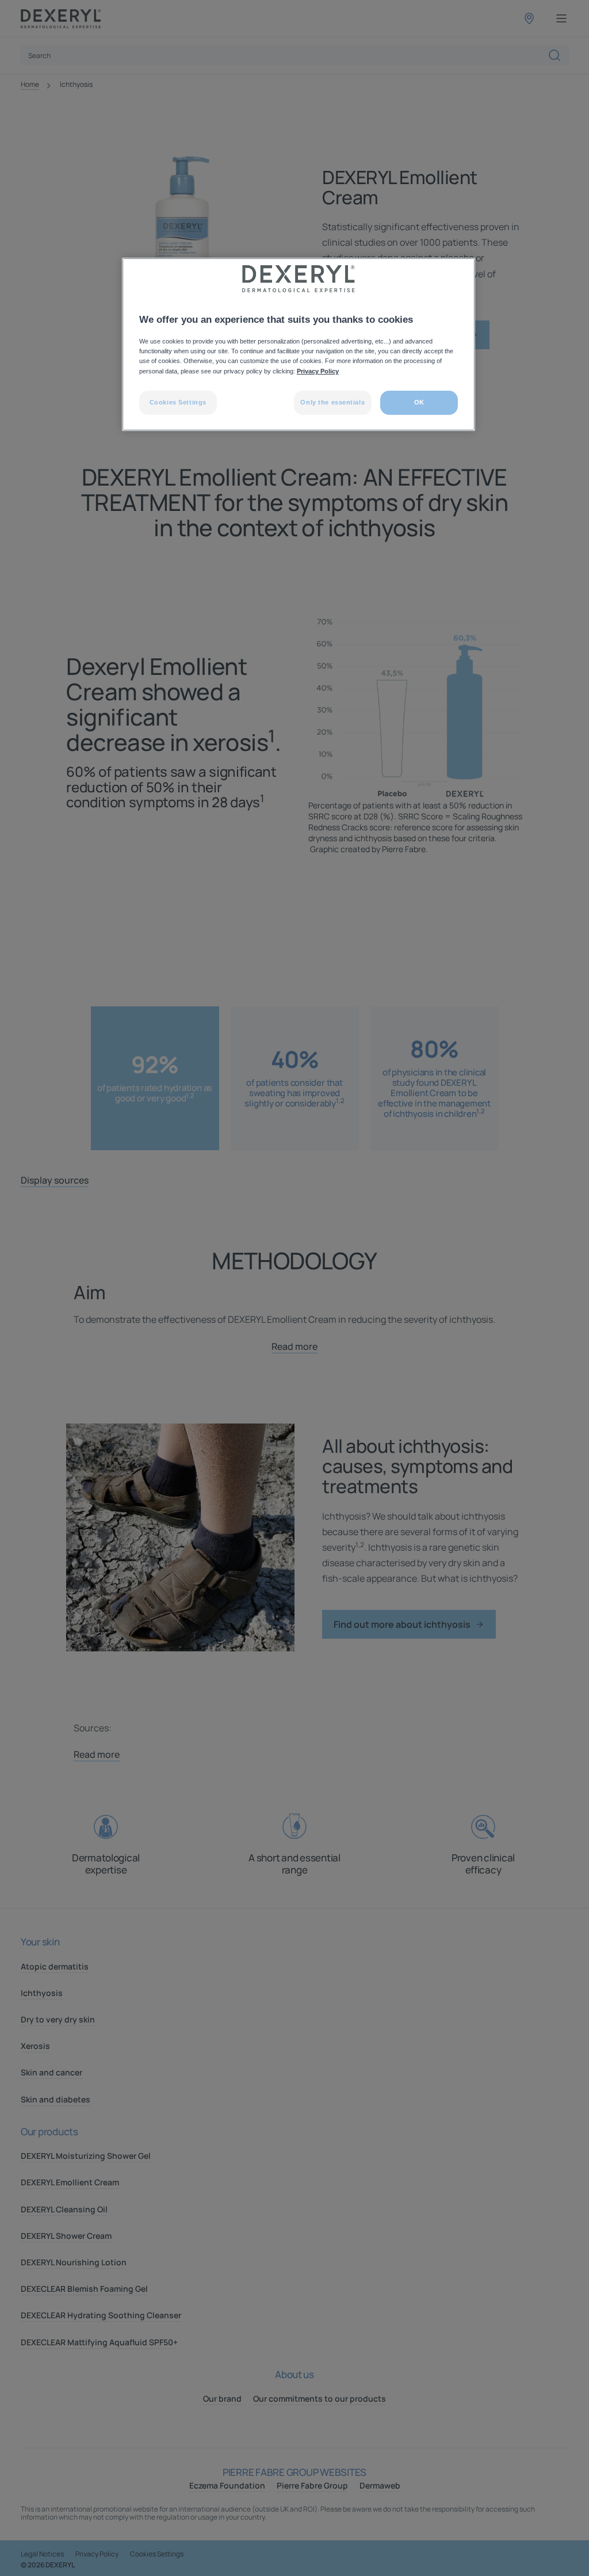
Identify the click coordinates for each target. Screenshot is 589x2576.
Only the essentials (332, 402)
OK (419, 402)
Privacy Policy (318, 371)
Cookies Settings (178, 402)
